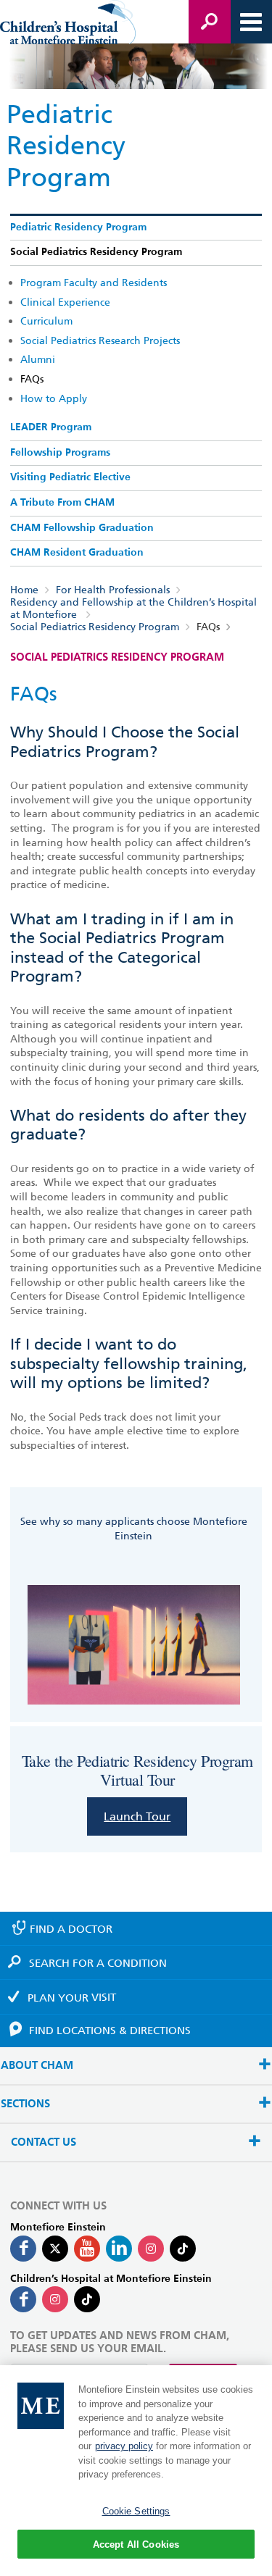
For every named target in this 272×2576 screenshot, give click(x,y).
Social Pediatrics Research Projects (100, 340)
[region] (136, 2471)
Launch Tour (137, 1816)
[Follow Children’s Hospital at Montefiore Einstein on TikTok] (87, 2299)
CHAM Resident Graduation (77, 553)
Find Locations (110, 2031)
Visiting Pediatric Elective (70, 477)
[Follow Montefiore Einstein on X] (55, 2249)
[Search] (210, 22)
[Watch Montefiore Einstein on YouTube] (87, 2249)
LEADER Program (51, 427)
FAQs (32, 379)
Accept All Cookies (136, 2544)
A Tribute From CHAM (62, 503)
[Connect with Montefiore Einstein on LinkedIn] (119, 2249)
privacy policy (124, 2446)
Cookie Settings (136, 2511)
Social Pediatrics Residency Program (96, 252)
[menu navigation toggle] (251, 22)
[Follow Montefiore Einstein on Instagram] (151, 2249)
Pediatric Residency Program (78, 227)
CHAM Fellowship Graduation (82, 528)
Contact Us (44, 2142)
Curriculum (46, 321)
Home (24, 590)
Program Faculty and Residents (94, 283)
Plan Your (72, 1997)
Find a (71, 1929)
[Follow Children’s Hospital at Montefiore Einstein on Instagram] (55, 2299)
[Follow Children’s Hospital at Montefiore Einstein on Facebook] (23, 2299)
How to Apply (54, 398)
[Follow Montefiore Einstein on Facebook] (23, 2249)
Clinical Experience (65, 302)
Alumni (38, 359)
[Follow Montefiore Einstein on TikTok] (183, 2249)
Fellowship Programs (60, 453)
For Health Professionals (113, 590)
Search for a (98, 1963)
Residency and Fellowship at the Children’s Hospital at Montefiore (133, 608)
